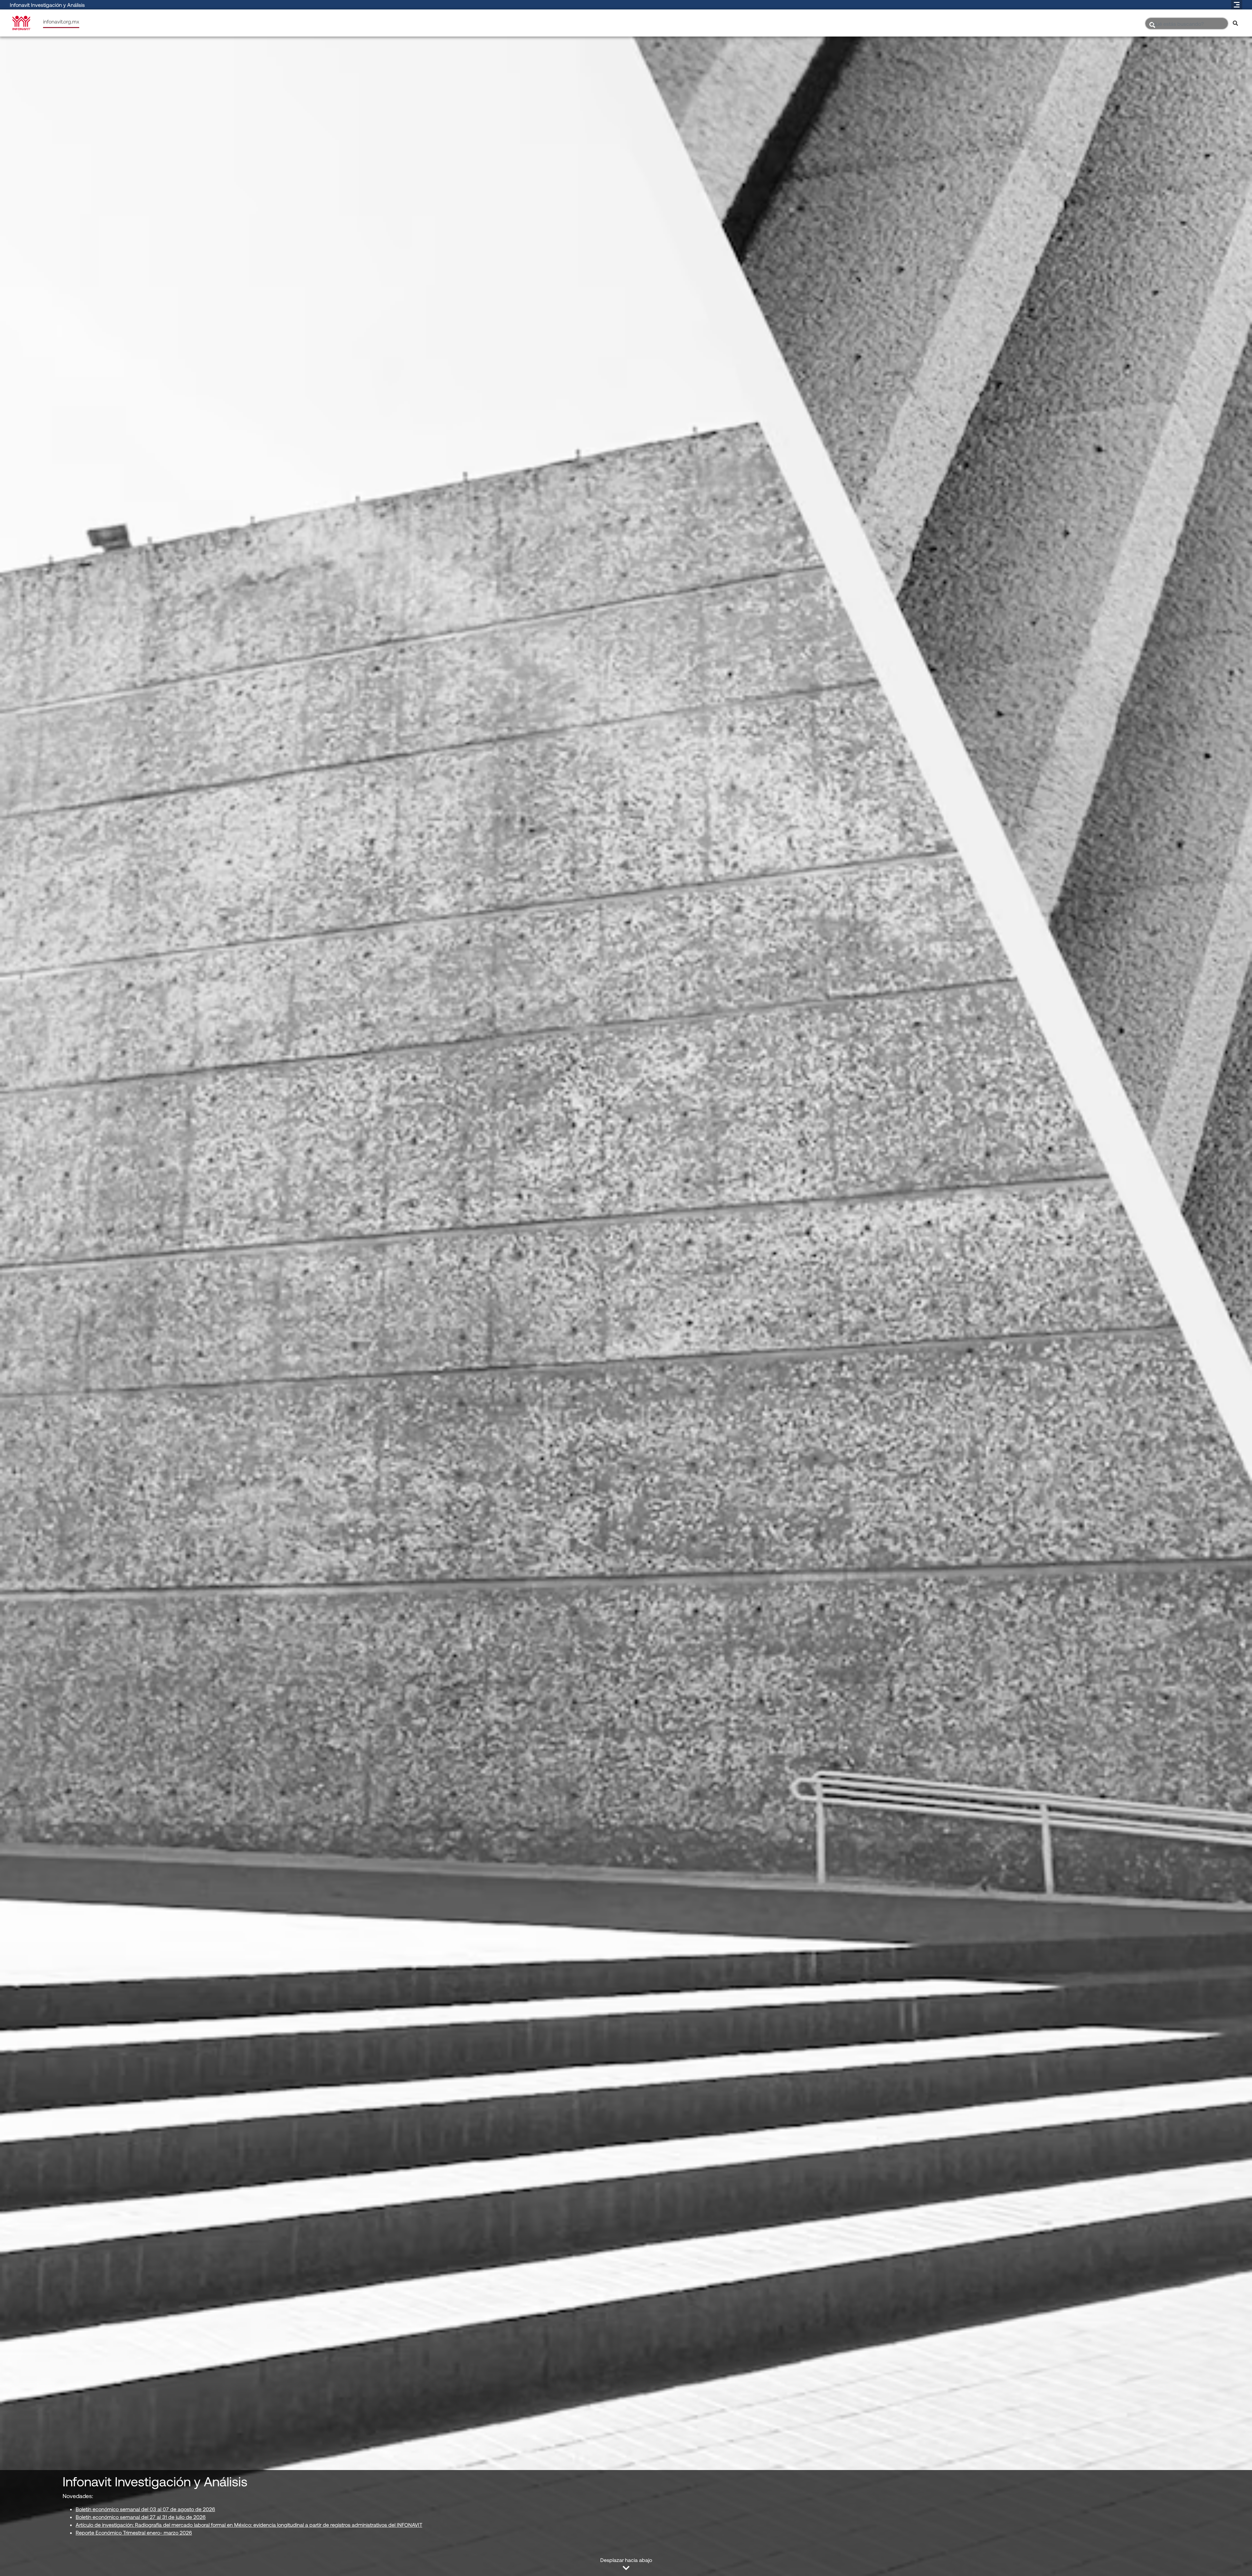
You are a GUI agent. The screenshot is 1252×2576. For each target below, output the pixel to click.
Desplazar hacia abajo (626, 2560)
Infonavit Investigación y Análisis (47, 5)
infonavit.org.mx (61, 21)
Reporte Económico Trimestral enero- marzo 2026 (134, 2532)
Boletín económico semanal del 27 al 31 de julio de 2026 (141, 2517)
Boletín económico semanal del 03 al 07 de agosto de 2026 (145, 2509)
